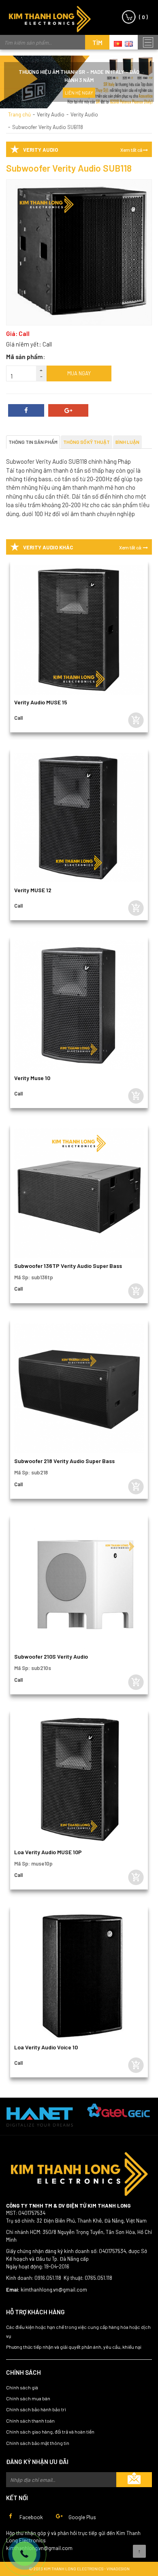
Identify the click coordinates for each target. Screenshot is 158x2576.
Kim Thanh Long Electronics (50, 19)
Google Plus (82, 2517)
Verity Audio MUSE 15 (41, 702)
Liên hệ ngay (79, 93)
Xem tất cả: (131, 548)
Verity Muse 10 (32, 1078)
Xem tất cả (132, 150)
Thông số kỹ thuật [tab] (86, 442)
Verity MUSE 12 (33, 890)
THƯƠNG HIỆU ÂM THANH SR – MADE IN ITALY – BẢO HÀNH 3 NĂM (79, 76)
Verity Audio (51, 114)
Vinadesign (118, 2569)
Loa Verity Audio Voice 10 (46, 2047)
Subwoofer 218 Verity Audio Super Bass (64, 1461)
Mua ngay (79, 373)
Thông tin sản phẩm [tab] (33, 442)
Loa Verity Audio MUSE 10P (48, 1852)
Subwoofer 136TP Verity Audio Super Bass (68, 1266)
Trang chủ (19, 114)
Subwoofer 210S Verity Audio (51, 1656)
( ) (143, 17)
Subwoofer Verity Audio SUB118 (48, 127)
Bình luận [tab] (127, 442)
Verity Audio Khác (48, 547)
